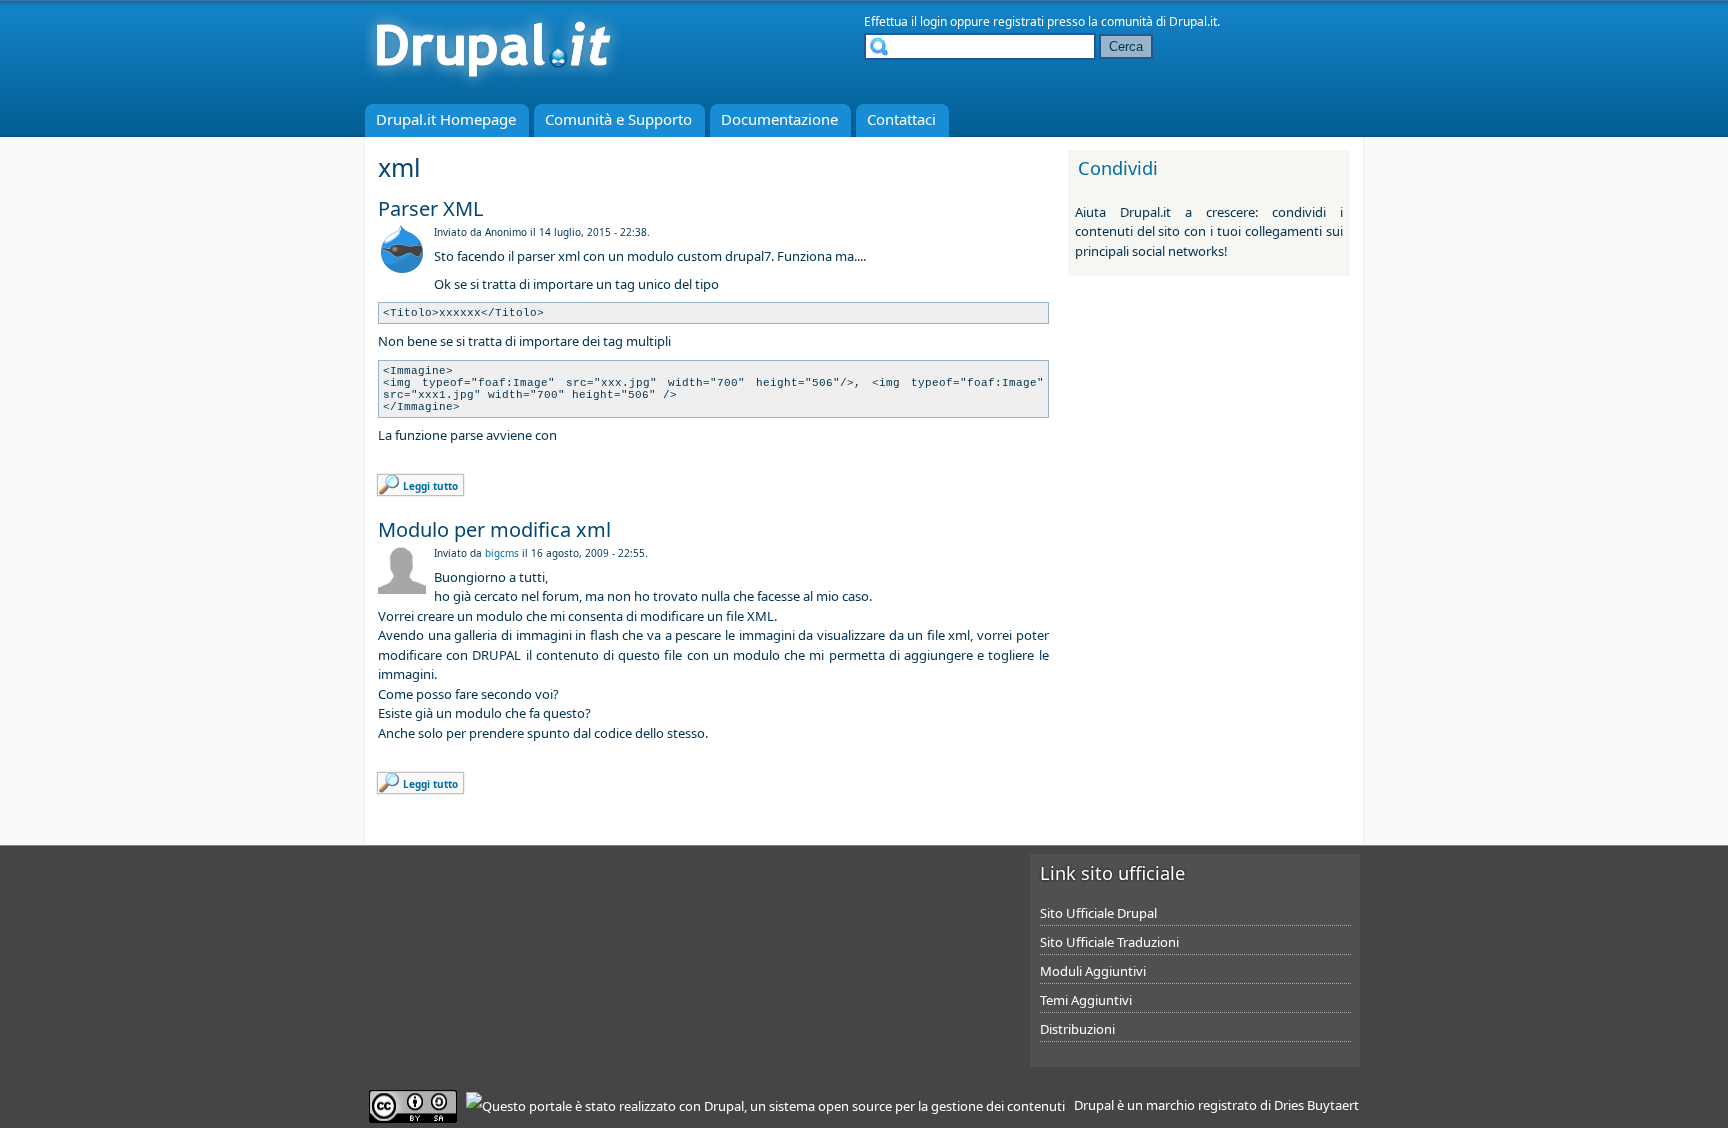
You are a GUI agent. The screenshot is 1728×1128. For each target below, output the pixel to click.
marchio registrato (1201, 1105)
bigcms (502, 553)
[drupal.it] (493, 85)
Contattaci (901, 119)
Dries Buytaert (1316, 1105)
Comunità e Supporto (618, 119)
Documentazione (779, 119)
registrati (1018, 21)
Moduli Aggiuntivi (1093, 971)
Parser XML (430, 208)
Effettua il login (905, 21)
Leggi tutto (430, 486)
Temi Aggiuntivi (1086, 1000)
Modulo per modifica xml (494, 529)
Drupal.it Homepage (446, 119)
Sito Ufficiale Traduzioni (1109, 942)
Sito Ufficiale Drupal (1098, 913)
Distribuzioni (1077, 1029)
